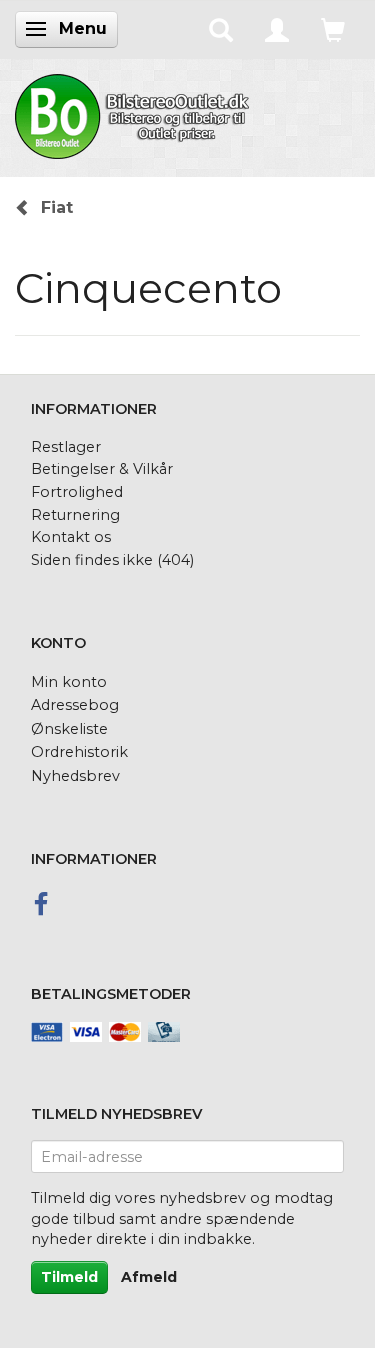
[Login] (277, 29)
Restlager (66, 447)
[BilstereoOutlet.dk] (135, 113)
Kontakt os (71, 537)
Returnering (75, 515)
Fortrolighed (77, 492)
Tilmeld (69, 1277)
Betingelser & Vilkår (102, 469)
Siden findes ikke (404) (112, 560)
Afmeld (149, 1277)
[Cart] (333, 29)
